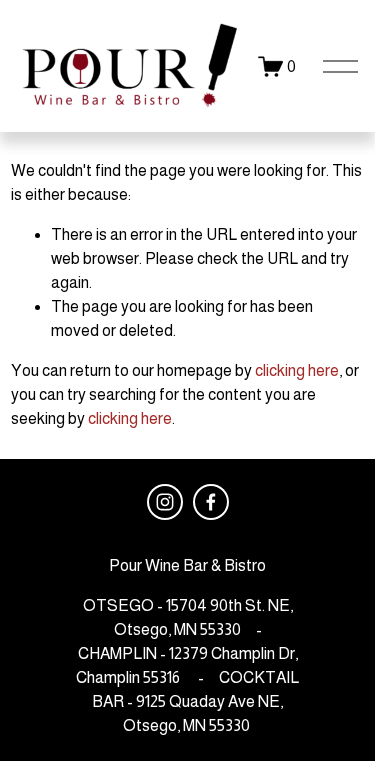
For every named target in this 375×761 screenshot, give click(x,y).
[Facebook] (211, 502)
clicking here (297, 370)
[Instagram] (165, 502)
